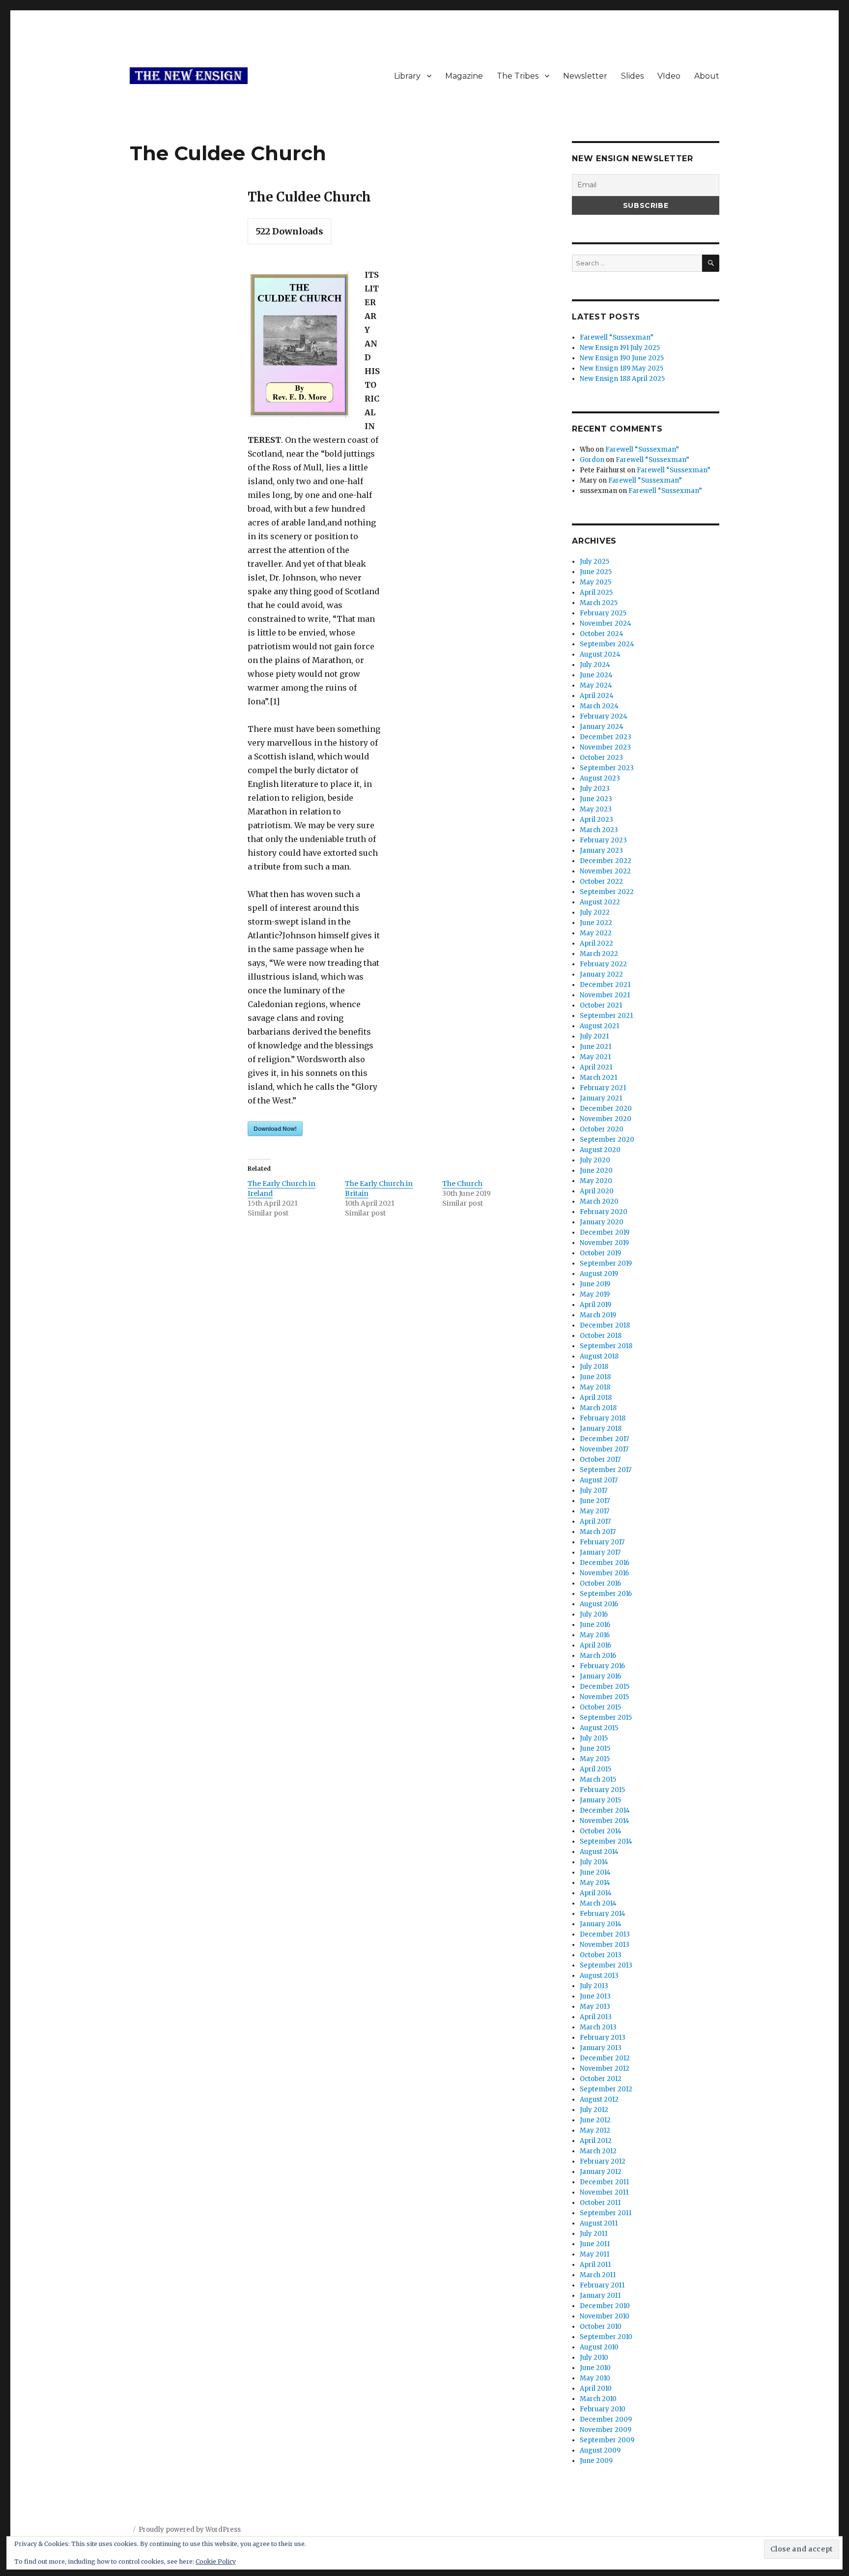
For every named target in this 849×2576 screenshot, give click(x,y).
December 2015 (605, 1687)
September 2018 (606, 1346)
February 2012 (603, 2161)
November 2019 (604, 1243)
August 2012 (599, 2099)
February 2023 (603, 840)
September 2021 (606, 1016)
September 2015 (606, 1718)
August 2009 (600, 2450)
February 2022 (603, 964)
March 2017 (598, 1532)
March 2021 (598, 1078)
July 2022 (595, 912)
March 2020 (599, 1201)
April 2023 (596, 820)
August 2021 (599, 1026)
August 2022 (600, 902)
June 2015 (595, 1749)
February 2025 (603, 613)
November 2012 (605, 2069)
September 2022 (607, 892)
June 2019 (595, 1284)
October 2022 (601, 882)
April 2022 (596, 943)
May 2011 (594, 2254)
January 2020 (602, 1222)
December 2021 (605, 985)
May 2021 (595, 1057)
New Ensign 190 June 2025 (622, 358)
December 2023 (606, 737)
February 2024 (604, 716)
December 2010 (605, 2306)
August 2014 (599, 1852)
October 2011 (600, 2203)
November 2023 (605, 747)
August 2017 (599, 1480)
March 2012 (598, 2151)
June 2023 (596, 799)
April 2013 (596, 2017)
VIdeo (669, 76)
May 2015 (595, 1759)
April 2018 (596, 1398)
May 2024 (596, 685)
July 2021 (594, 1036)
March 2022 (599, 954)
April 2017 (595, 1521)
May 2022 (596, 933)
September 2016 (606, 1594)
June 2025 (596, 572)
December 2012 (605, 2058)
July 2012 (594, 2110)
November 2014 (605, 1821)
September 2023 (607, 768)
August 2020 (600, 1150)
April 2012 (596, 2141)
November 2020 (606, 1119)
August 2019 (599, 1274)
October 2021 (601, 1005)
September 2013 (606, 1965)
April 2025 (596, 593)
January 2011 (600, 2296)
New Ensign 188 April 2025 (622, 379)
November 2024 (606, 623)
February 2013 (603, 2038)
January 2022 (601, 974)
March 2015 (598, 1780)
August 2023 (600, 778)
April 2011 (595, 2265)
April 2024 (597, 696)
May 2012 (595, 2130)
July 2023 (595, 789)
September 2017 (606, 1470)
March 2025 (599, 603)
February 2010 (603, 2409)
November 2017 (604, 1449)
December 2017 (604, 1439)
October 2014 (601, 1831)
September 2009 (607, 2440)
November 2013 (605, 1945)
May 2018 (595, 1387)
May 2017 (594, 1511)
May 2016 (595, 1635)
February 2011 (602, 2285)
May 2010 (595, 2378)
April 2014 (596, 1893)
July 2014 (594, 1862)
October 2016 (600, 1583)
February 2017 (602, 1542)
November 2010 (605, 2316)
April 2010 (596, 2388)
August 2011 (599, 2223)
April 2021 (596, 1067)
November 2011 (604, 2192)
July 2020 (595, 1160)
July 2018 (594, 1367)
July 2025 (594, 562)
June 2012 (595, 2120)
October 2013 (601, 1955)
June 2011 (595, 2244)
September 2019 (606, 1263)
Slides (632, 76)
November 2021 (605, 995)
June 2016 (595, 1625)
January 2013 (601, 2048)
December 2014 (605, 1810)
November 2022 (605, 871)
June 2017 (595, 1501)
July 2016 (594, 1614)
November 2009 (606, 2430)
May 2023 (596, 809)
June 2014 (595, 1872)
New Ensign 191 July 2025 (620, 348)
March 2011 (598, 2275)
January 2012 (601, 2172)
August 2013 (599, 1976)
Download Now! (275, 1129)
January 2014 (601, 1924)
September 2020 (607, 1140)
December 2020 (606, 1109)
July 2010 (594, 2358)
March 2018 (598, 1408)
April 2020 (597, 1191)
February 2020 (604, 1212)
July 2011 (594, 2234)
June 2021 (595, 1047)
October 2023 (601, 758)
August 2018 (599, 1356)
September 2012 (606, 2089)
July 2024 (595, 665)
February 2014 (603, 1914)
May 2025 (595, 582)
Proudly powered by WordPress (190, 2530)
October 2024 (602, 634)
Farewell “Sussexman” (617, 337)
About (707, 76)
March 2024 (599, 706)
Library (407, 76)
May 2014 (595, 1883)
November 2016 (604, 1573)
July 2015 (594, 1738)
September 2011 (606, 2213)
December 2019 (605, 1232)
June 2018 (595, 1377)
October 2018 (601, 1336)
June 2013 (595, 1996)
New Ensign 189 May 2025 (622, 368)
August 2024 (600, 654)
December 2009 (606, 2419)
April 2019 (595, 1305)
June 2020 (596, 1171)
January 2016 (600, 1676)
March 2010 (598, 2399)
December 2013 (605, 1934)
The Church (462, 1184)
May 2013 (595, 2007)
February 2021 (603, 1088)
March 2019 (598, 1315)
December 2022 (606, 861)
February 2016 (602, 1666)
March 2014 (598, 1903)
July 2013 (594, 1986)
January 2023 (601, 851)
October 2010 (601, 2327)
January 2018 (601, 1429)
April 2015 (595, 1769)
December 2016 (605, 1563)
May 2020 (596, 1181)
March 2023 (599, 830)
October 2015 (600, 1707)
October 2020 (602, 1129)
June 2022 (596, 923)
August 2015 (599, 1728)
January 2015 (600, 1800)
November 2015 (604, 1697)
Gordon (592, 460)
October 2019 (600, 1253)
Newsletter (585, 76)
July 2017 (594, 1491)
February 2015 (602, 1790)
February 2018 (603, 1418)
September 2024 (607, 644)
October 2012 (601, 2079)
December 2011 (604, 2182)
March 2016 (598, 1656)
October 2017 (600, 1460)
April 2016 (595, 1645)
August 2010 (599, 2347)
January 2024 (602, 727)
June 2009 (596, 2461)
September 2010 (606, 2337)
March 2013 (598, 2027)
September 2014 (606, 1841)
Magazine (464, 76)
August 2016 (599, 1604)
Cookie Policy (216, 2562)
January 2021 (601, 1098)
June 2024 (596, 675)
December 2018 (605, 1325)
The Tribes (518, 76)
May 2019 (595, 1294)
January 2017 (600, 1552)
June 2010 (595, 2368)
